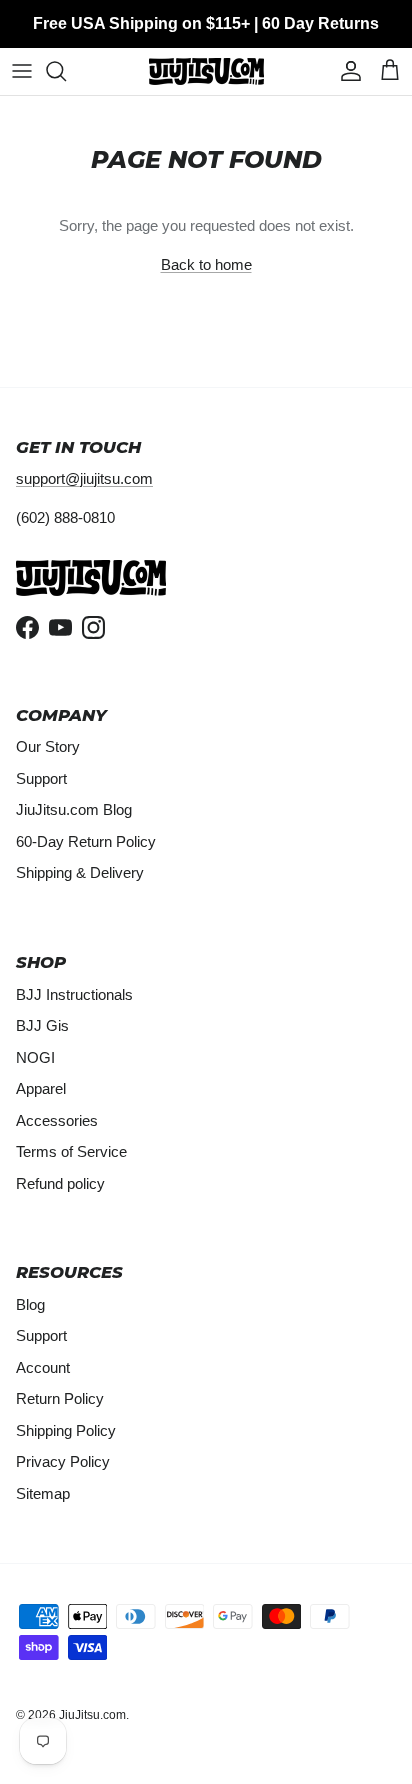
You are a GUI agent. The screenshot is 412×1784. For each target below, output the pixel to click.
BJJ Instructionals (74, 994)
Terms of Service (71, 1151)
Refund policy (60, 1183)
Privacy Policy (63, 1461)
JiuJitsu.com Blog (74, 809)
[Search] (66, 71)
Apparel (41, 1088)
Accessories (57, 1120)
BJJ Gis (42, 1025)
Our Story (48, 746)
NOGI (35, 1057)
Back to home (206, 264)
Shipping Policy (66, 1430)
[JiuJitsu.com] (206, 71)
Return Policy (60, 1398)
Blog (30, 1304)
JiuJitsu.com (92, 1715)
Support (41, 778)
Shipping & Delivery (80, 872)
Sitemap (43, 1493)
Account (43, 1367)
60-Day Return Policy (86, 841)
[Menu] (22, 71)
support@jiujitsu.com (84, 478)
